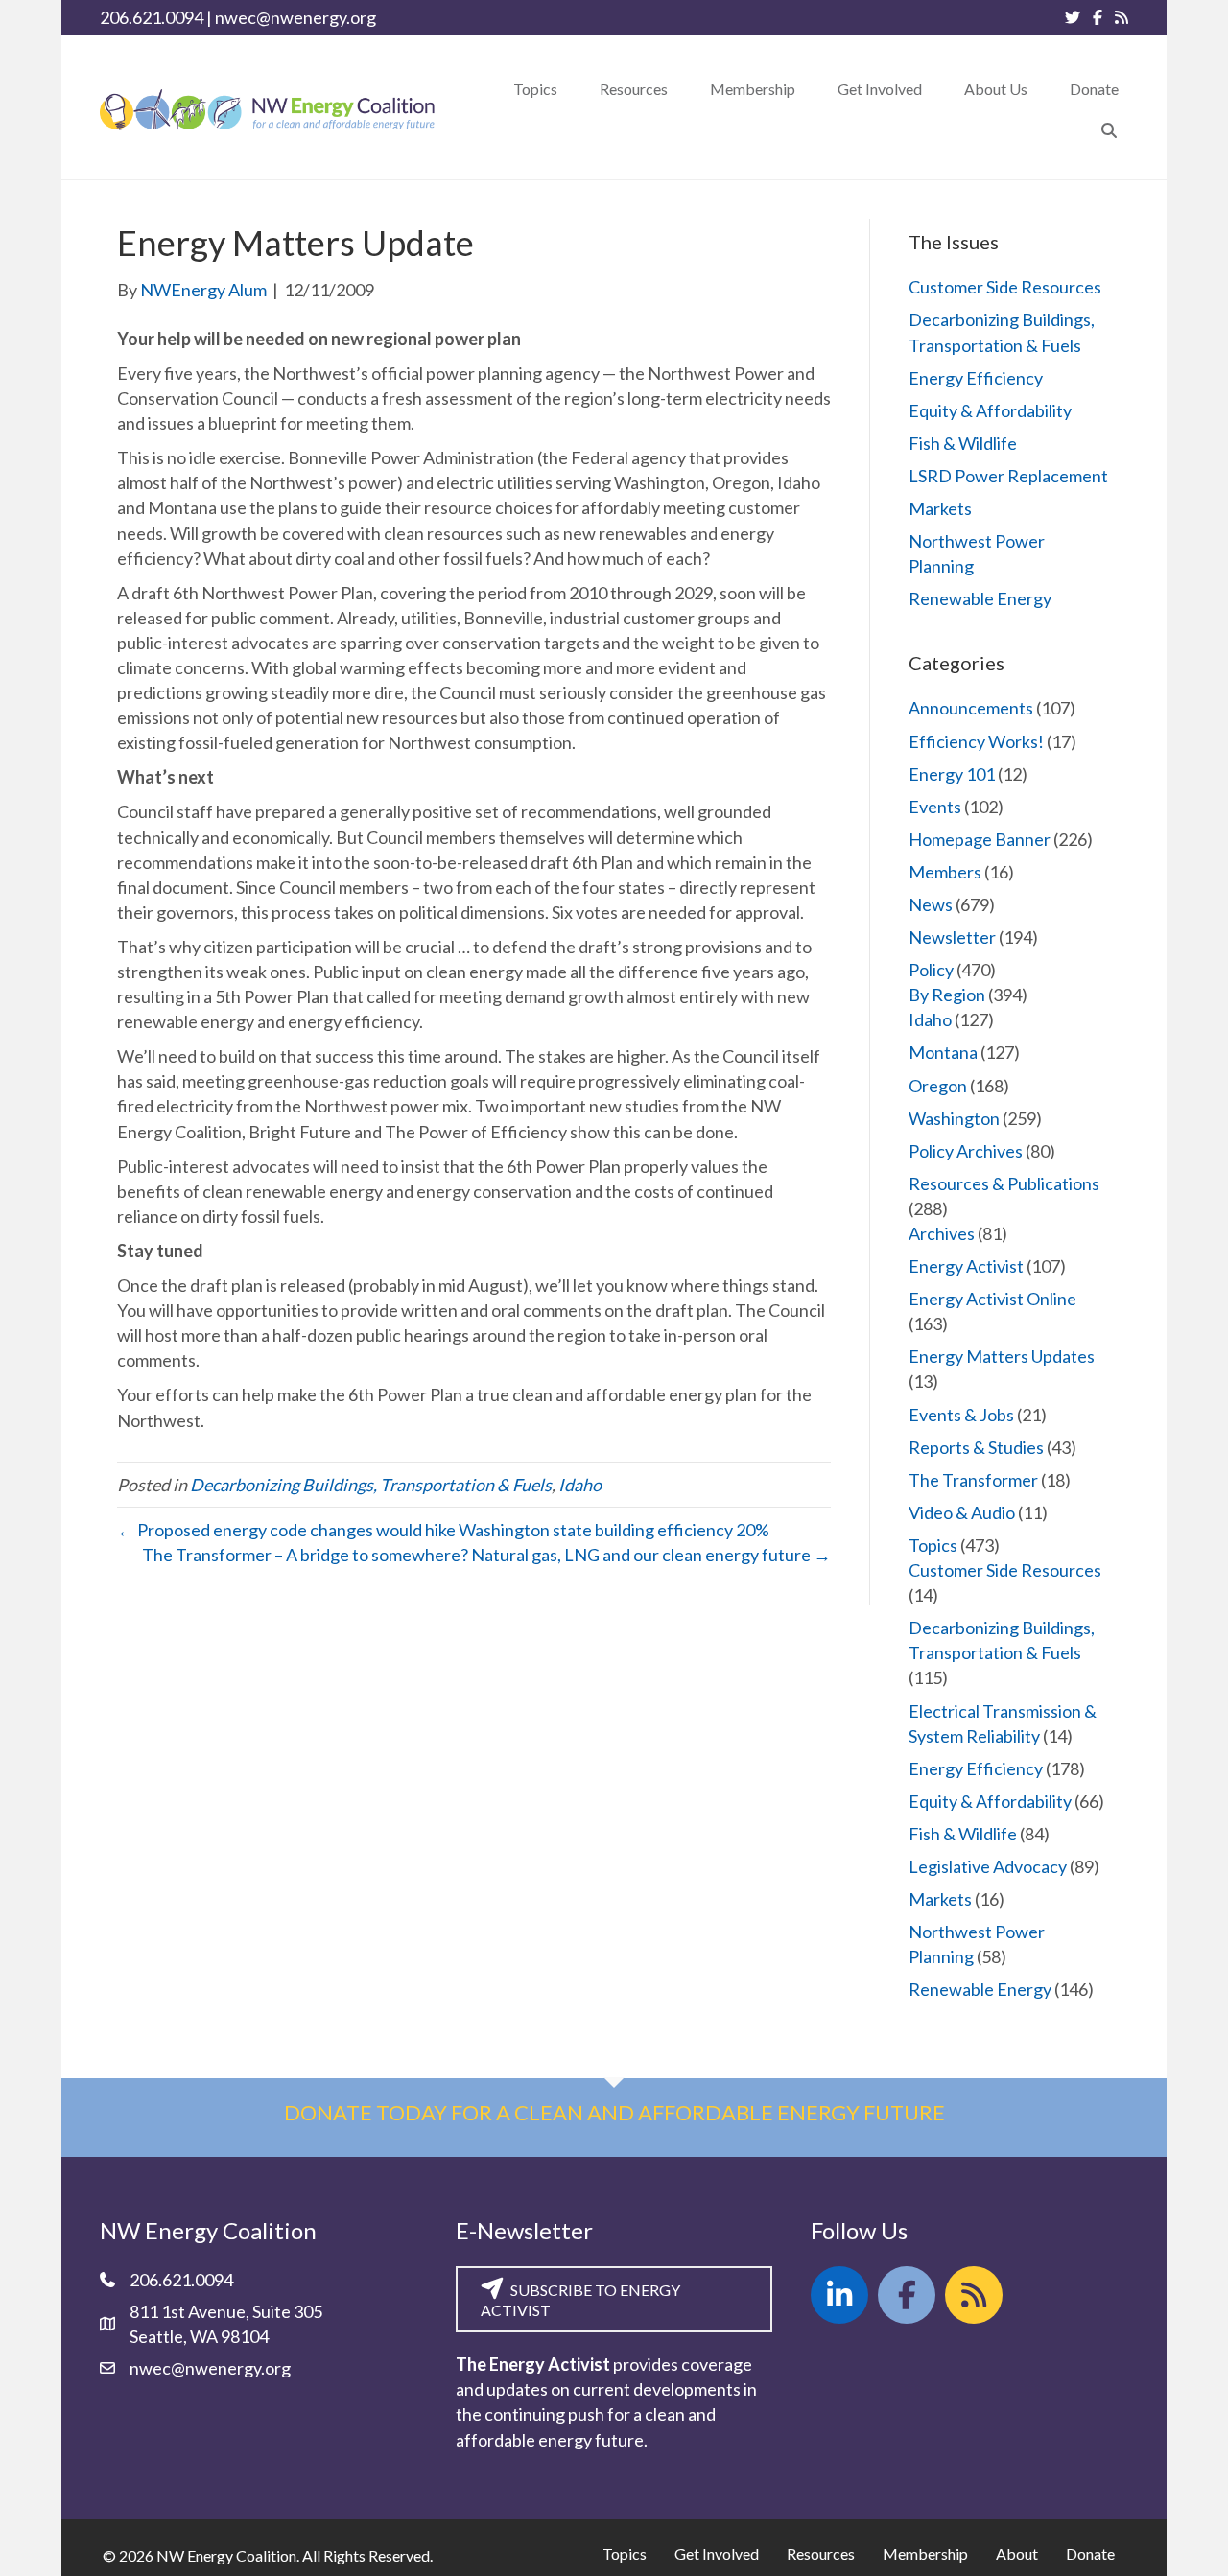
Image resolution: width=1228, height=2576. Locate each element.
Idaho (580, 1485)
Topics (933, 1545)
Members (945, 872)
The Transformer (973, 1480)
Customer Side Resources (1005, 287)
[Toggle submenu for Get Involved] (935, 89)
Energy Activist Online (992, 1299)
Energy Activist (966, 1266)
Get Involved (717, 2553)
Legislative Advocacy (988, 1866)
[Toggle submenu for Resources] (681, 89)
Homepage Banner (980, 839)
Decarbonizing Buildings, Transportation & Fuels (371, 1485)
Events (935, 807)
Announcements (971, 708)
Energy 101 (952, 774)
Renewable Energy (980, 598)
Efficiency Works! (976, 741)
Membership (925, 2553)
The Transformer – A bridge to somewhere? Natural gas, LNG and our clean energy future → (486, 1555)
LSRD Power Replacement (1008, 476)
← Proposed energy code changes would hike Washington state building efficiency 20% (443, 1530)
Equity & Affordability (990, 410)
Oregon (938, 1086)
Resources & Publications (1004, 1183)
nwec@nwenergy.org (295, 17)
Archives (942, 1233)
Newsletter (952, 937)
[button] (1109, 130)
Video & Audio (962, 1512)
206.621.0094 (152, 17)
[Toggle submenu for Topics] (571, 89)
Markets (940, 508)
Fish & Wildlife (963, 443)
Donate (1090, 2553)
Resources (821, 2553)
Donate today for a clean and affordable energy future (614, 2112)
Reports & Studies (976, 1447)
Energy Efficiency (976, 378)
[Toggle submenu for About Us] (1041, 89)
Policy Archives (966, 1151)
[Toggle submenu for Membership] (809, 89)
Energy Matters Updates (1002, 1356)
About (1017, 2553)
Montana (943, 1052)
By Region (947, 995)
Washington (954, 1118)
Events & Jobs (961, 1415)
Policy (931, 970)
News (931, 904)
